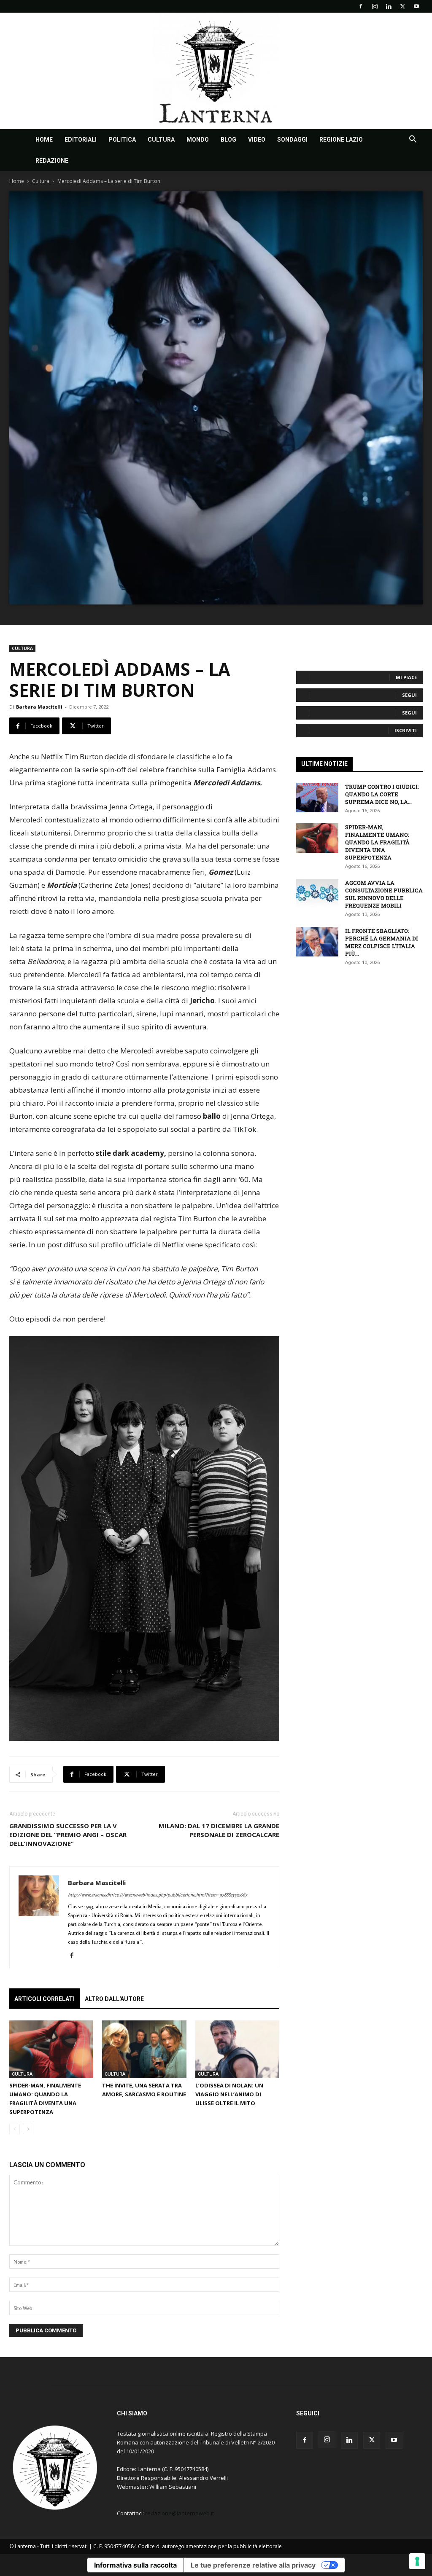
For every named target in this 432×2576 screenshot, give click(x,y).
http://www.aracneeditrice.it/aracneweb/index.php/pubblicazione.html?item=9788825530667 (158, 1895)
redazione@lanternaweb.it (180, 2513)
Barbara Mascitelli (39, 707)
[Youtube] (416, 6)
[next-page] (28, 2129)
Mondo (198, 140)
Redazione (52, 161)
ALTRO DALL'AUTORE (114, 1999)
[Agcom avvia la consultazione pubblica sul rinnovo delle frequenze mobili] (317, 894)
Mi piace (406, 677)
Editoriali (81, 140)
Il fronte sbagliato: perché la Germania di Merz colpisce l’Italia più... (382, 942)
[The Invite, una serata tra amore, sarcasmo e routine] (144, 2049)
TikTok (244, 1129)
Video (257, 140)
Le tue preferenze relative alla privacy (253, 2565)
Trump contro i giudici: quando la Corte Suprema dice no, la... (382, 794)
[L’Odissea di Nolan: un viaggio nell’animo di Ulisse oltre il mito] (237, 2049)
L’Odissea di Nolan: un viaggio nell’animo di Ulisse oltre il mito (229, 2094)
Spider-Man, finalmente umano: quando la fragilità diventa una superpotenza (377, 842)
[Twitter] (402, 6)
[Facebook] (361, 6)
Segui (409, 695)
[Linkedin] (389, 6)
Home (44, 140)
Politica (122, 140)
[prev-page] (15, 2129)
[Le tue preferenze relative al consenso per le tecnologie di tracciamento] (417, 2561)
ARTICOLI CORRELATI (45, 1999)
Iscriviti (406, 730)
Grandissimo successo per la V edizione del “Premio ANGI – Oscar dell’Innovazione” (68, 1835)
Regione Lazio (341, 140)
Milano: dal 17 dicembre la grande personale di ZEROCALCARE (219, 1830)
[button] (413, 140)
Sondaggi (292, 140)
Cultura (161, 140)
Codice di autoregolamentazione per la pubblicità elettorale (210, 2546)
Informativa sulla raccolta (135, 2565)
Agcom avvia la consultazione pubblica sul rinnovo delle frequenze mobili (384, 894)
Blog (228, 140)
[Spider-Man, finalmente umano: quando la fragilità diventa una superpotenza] (51, 2049)
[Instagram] (375, 6)
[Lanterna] (216, 71)
